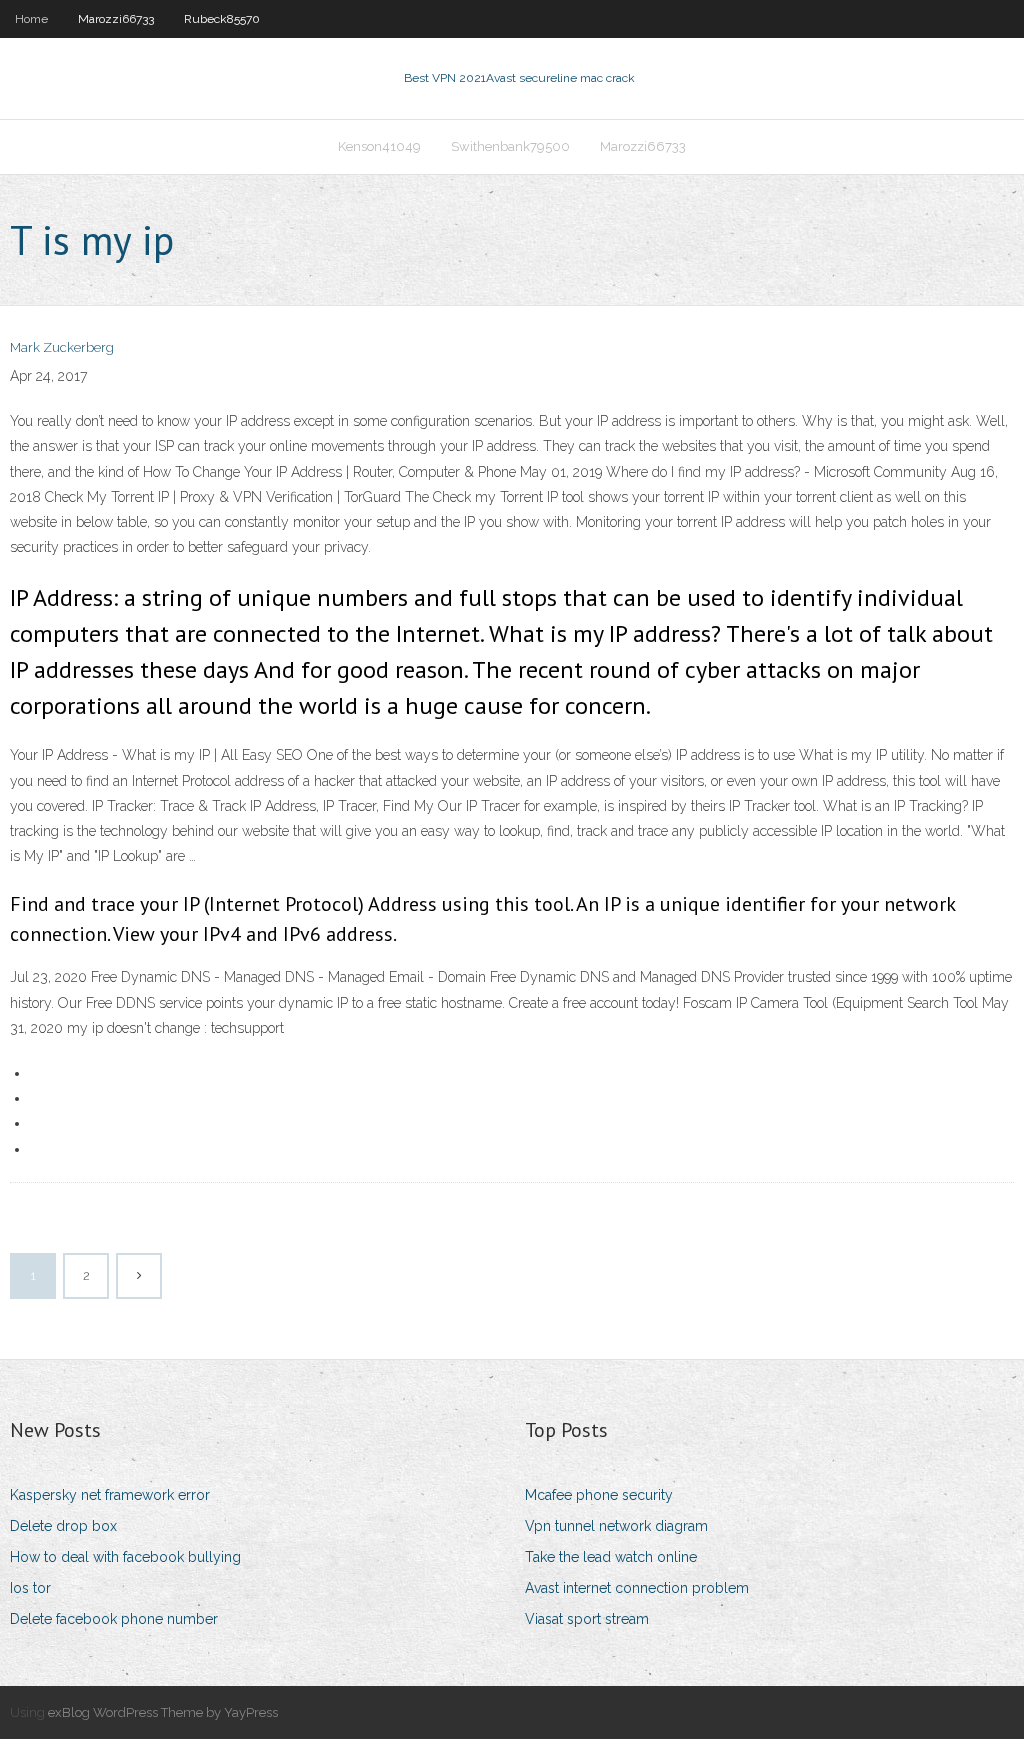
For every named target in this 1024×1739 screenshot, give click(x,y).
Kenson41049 (379, 146)
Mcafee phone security (599, 1495)
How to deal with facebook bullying (125, 1557)
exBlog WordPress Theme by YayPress (163, 1712)
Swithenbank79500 (510, 146)
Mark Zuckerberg (62, 347)
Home (31, 19)
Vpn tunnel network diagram (616, 1526)
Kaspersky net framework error (110, 1495)
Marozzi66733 (116, 19)
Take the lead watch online (611, 1557)
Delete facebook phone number (114, 1619)
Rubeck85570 (222, 19)
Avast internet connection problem (637, 1588)
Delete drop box (63, 1526)
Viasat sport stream (587, 1619)
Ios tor (30, 1588)
